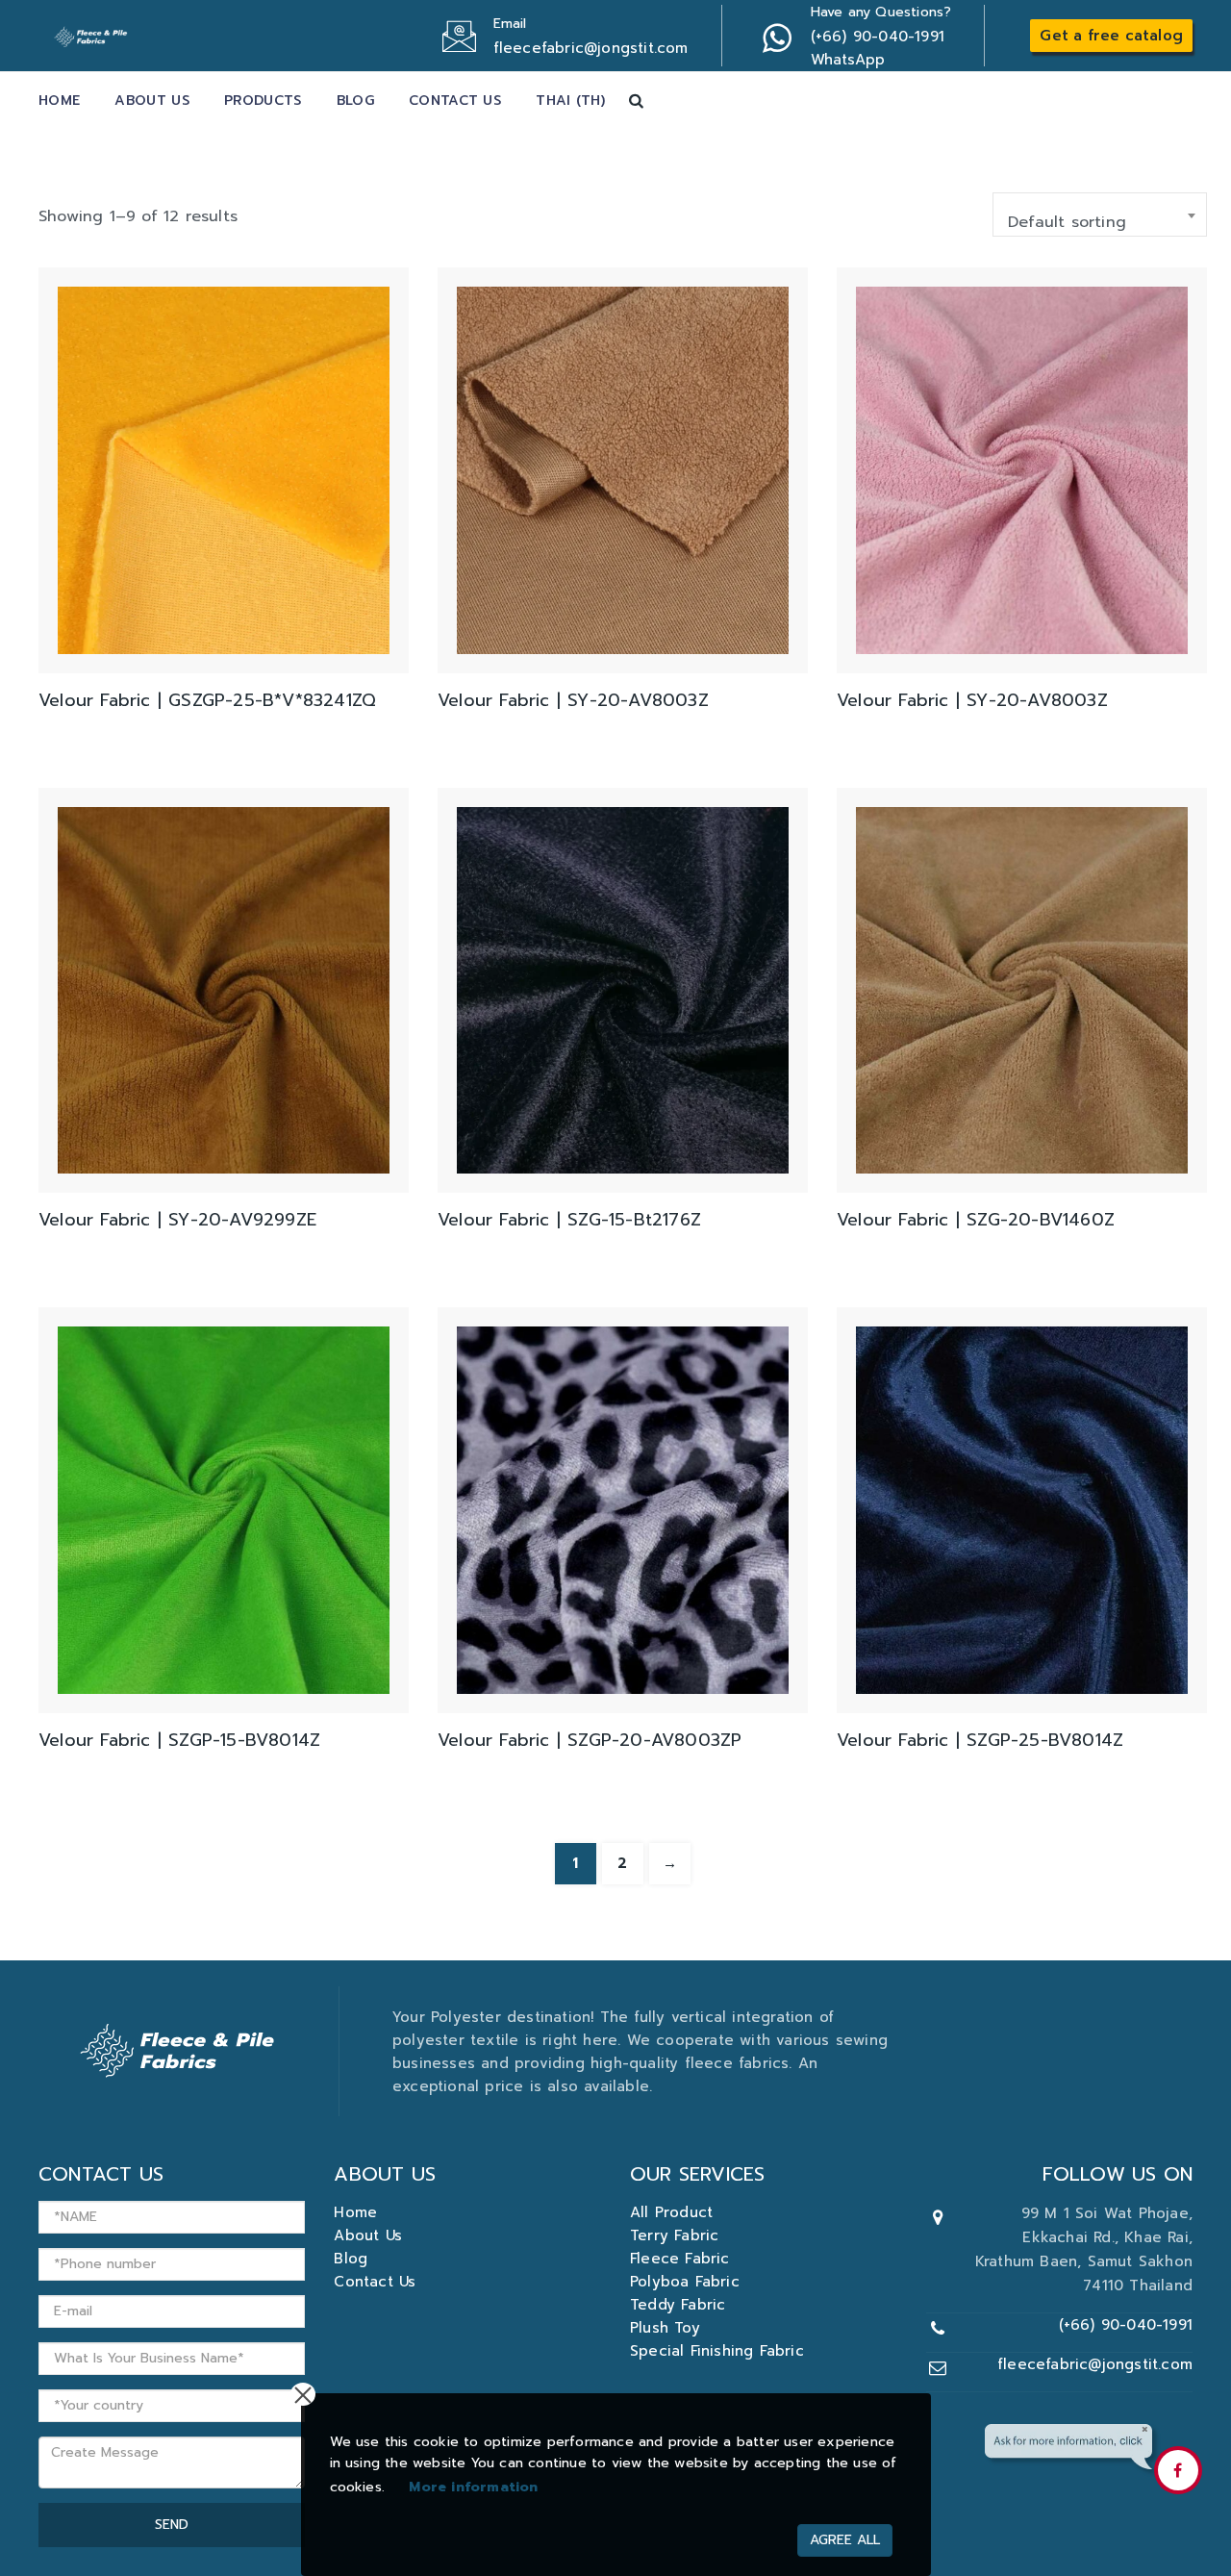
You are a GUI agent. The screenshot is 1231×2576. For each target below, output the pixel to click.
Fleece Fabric (680, 2259)
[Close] (303, 2394)
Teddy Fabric (678, 2305)
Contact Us (455, 101)
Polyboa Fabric (685, 2282)
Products (263, 101)
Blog (355, 101)
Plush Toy (665, 2328)
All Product (671, 2212)
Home (59, 101)
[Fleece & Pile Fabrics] (92, 34)
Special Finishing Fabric (717, 2351)
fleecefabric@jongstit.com (1095, 2364)
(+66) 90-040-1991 (1126, 2325)
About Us (151, 101)
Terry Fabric (674, 2235)
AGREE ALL (845, 2540)
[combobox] (1100, 215)
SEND (172, 2525)
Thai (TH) (570, 101)
